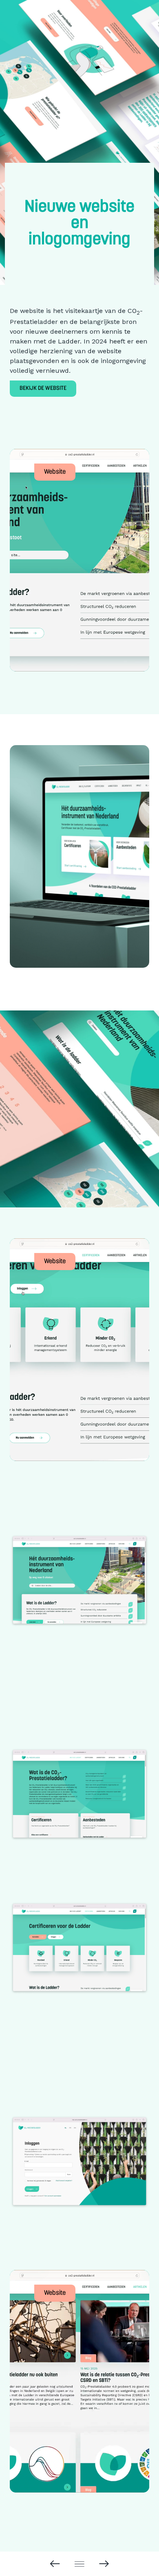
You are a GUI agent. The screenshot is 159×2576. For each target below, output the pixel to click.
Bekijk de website (43, 388)
